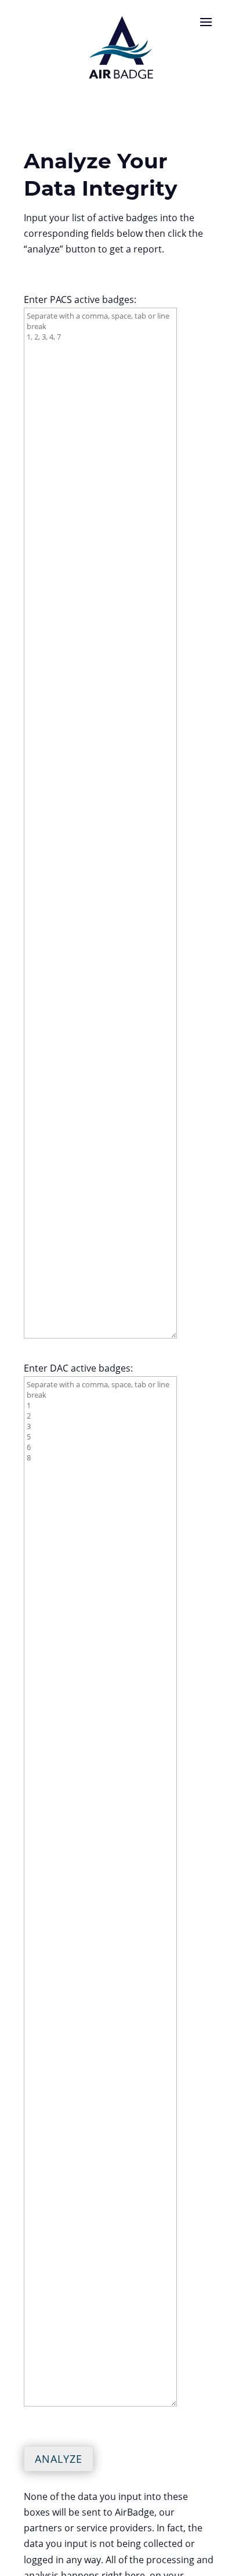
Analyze (59, 2459)
